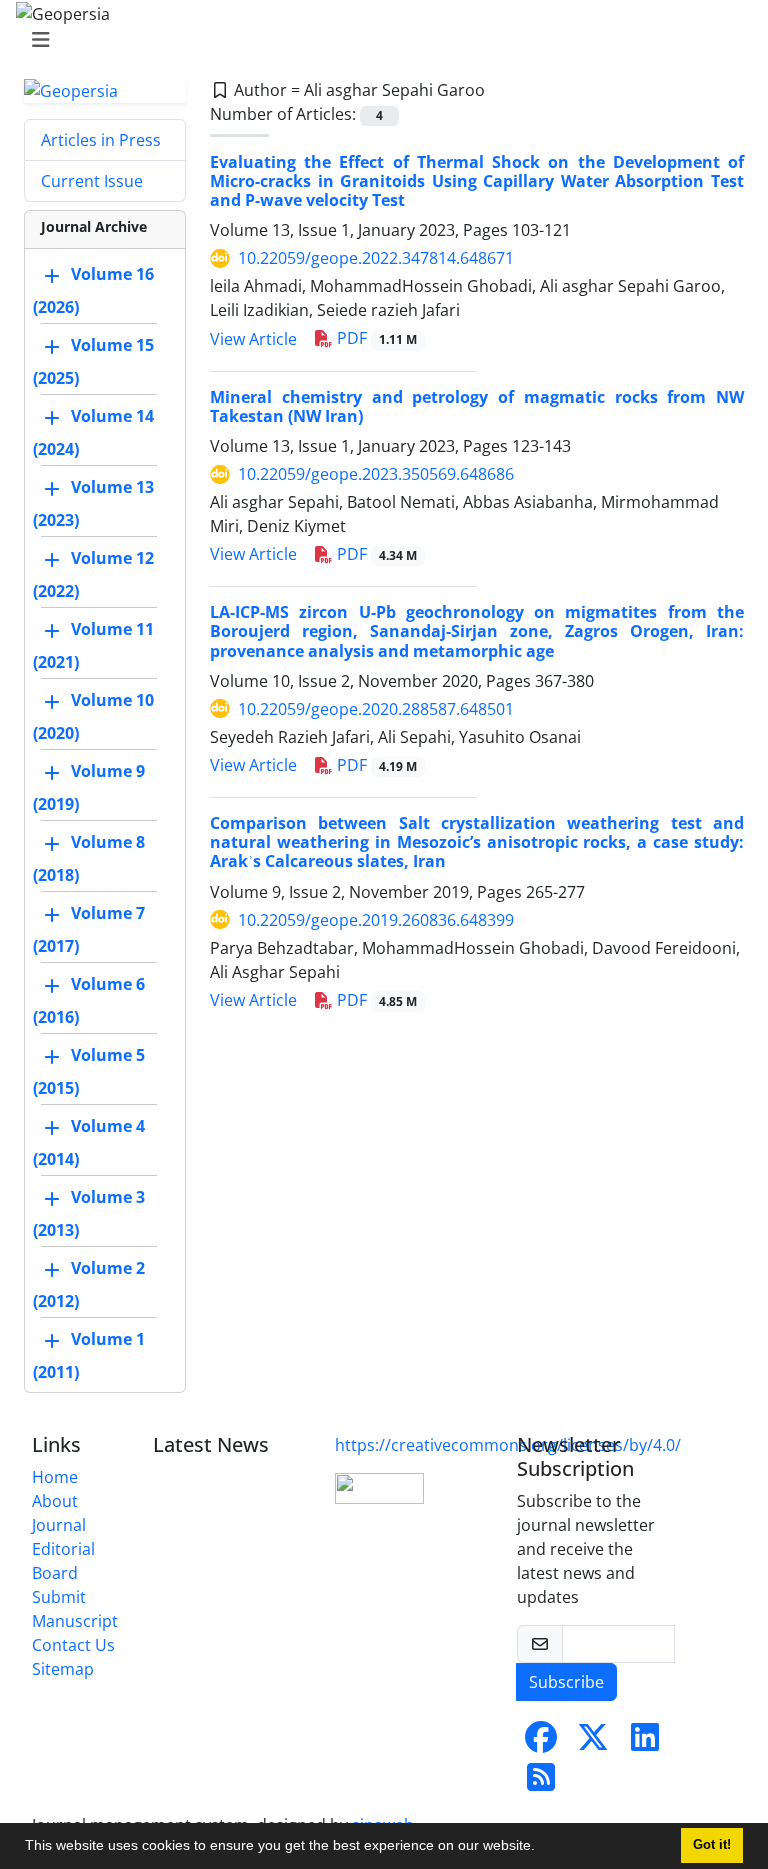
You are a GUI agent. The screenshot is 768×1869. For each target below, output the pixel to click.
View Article (253, 339)
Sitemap (63, 1669)
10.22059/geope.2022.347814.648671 (376, 258)
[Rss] (541, 1783)
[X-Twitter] (593, 1743)
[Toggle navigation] (378, 40)
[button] (542, 1848)
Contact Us (73, 1645)
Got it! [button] (712, 1845)
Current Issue (92, 181)
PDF (375, 338)
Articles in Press (101, 140)
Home (55, 1477)
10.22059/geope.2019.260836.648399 (376, 920)
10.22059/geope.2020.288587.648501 (376, 709)
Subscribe (566, 1682)
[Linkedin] (645, 1743)
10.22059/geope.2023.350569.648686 (376, 474)
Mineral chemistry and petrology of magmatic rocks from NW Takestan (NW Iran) (477, 406)
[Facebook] (541, 1743)
